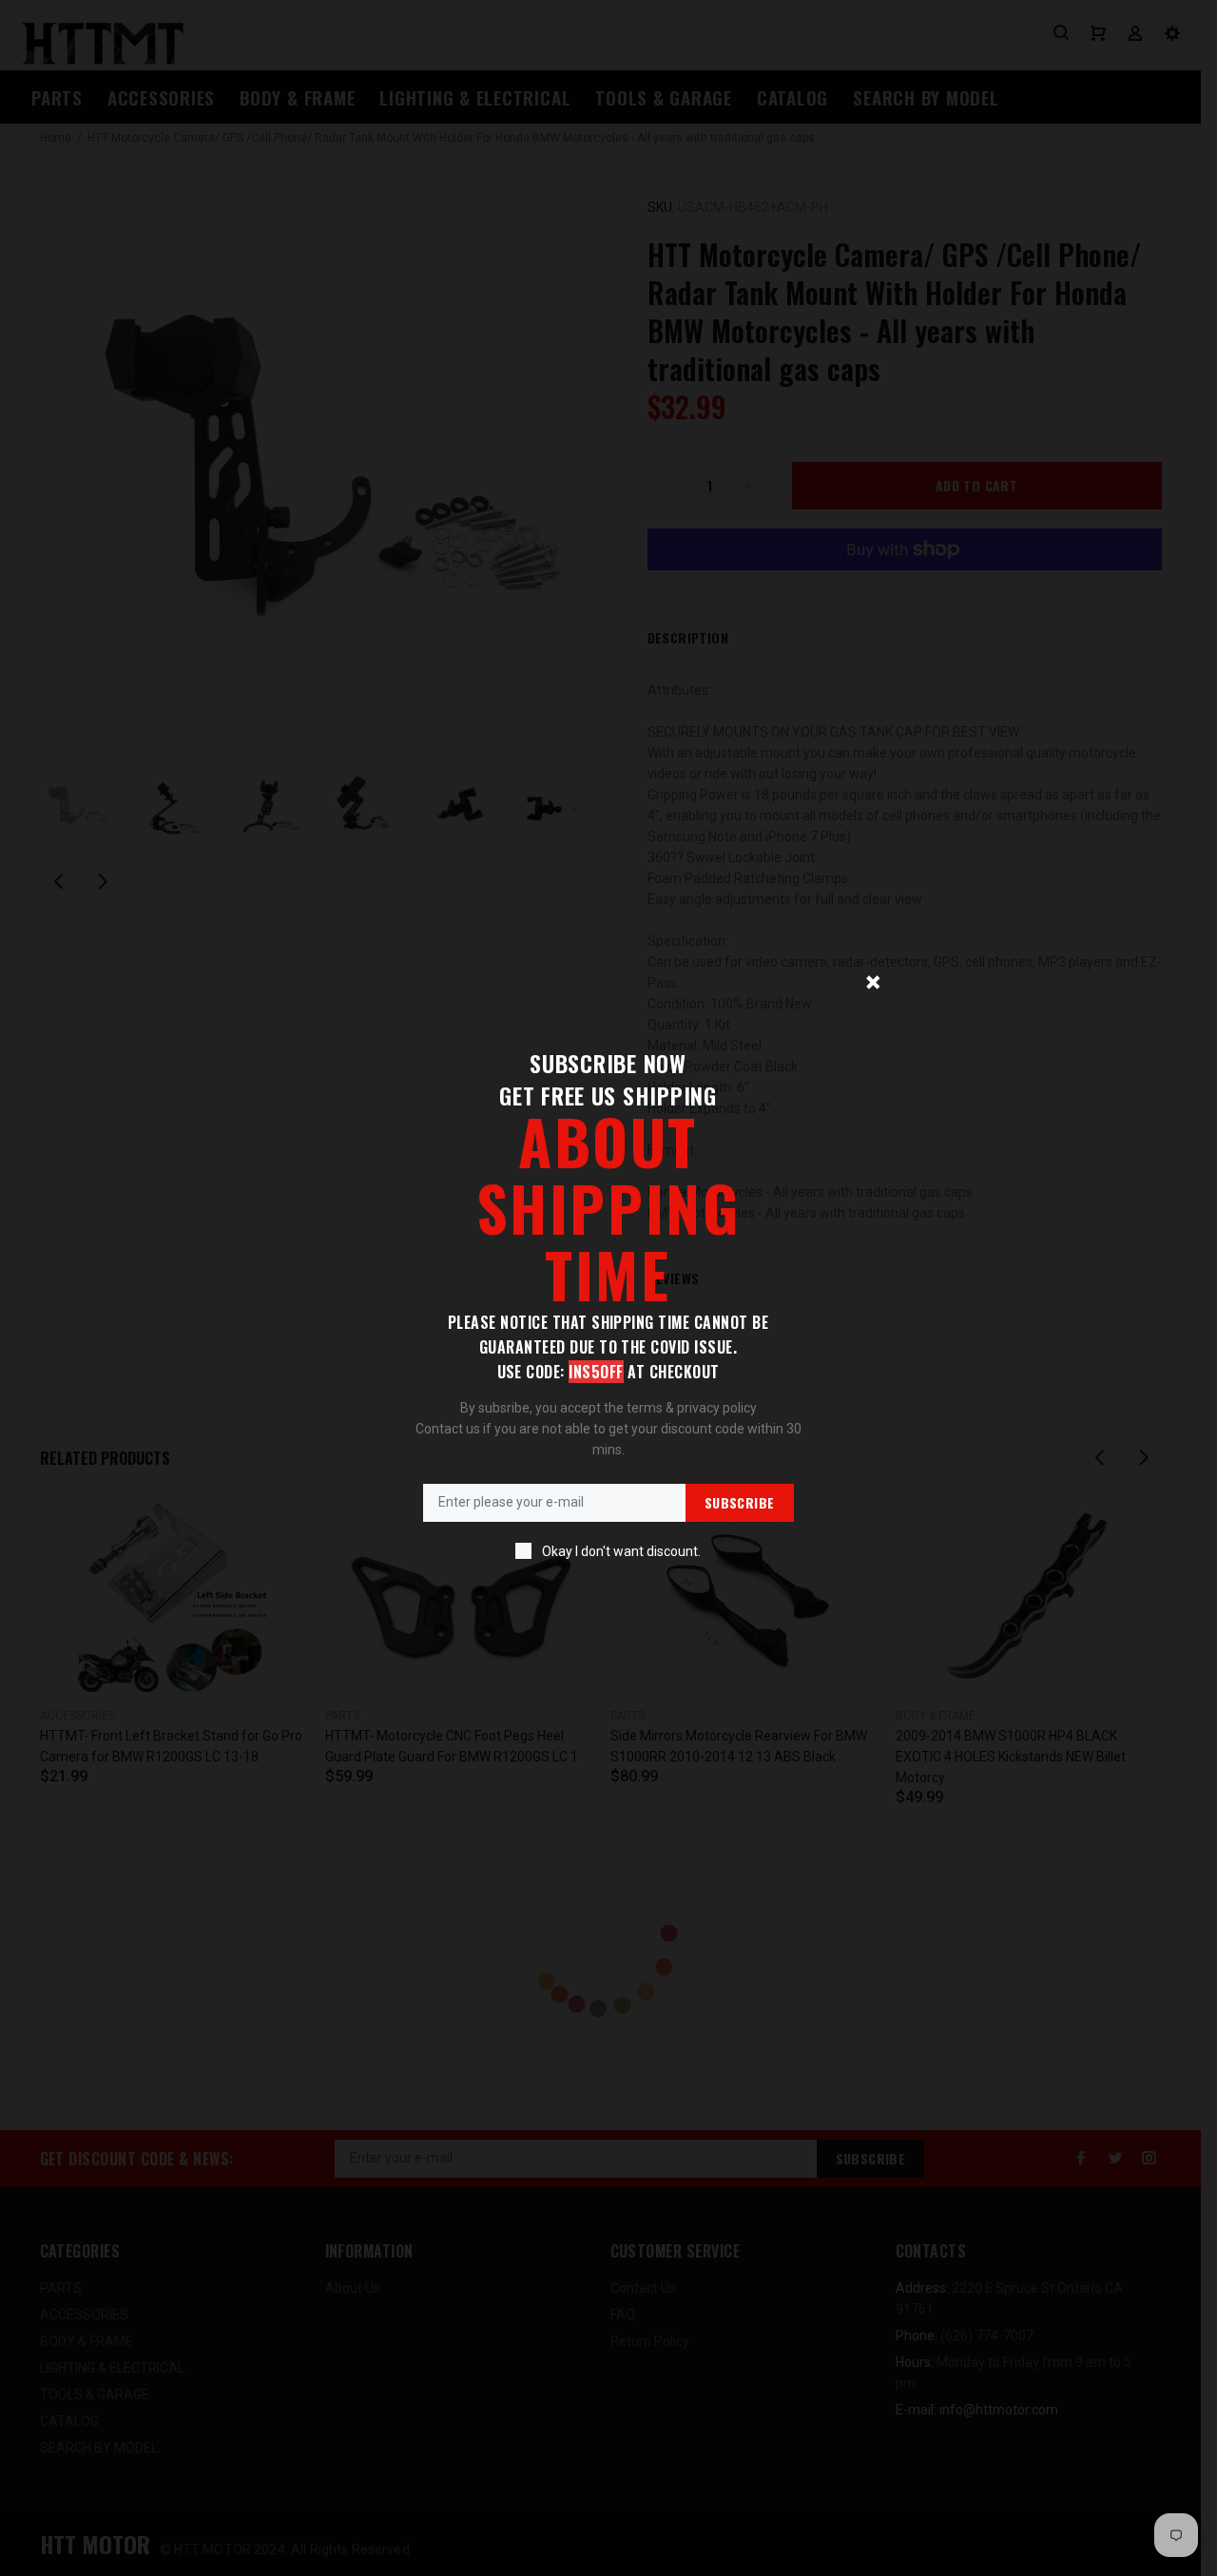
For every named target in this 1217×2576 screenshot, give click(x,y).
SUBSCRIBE (740, 1502)
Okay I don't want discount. (621, 1551)
